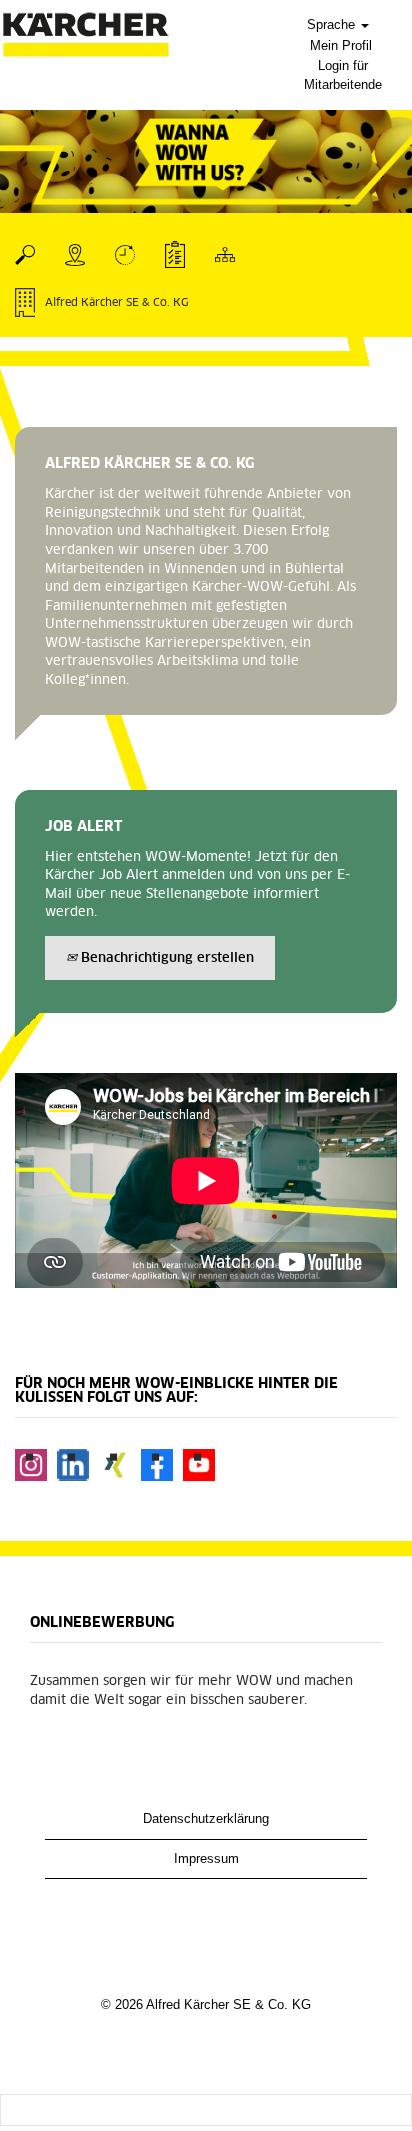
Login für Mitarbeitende (343, 75)
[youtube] (199, 1465)
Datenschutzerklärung (206, 1818)
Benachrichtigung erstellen (165, 958)
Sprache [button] (333, 24)
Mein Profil (341, 45)
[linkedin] (73, 1465)
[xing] (115, 1465)
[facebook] (157, 1465)
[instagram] (31, 1465)
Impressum (206, 1858)
